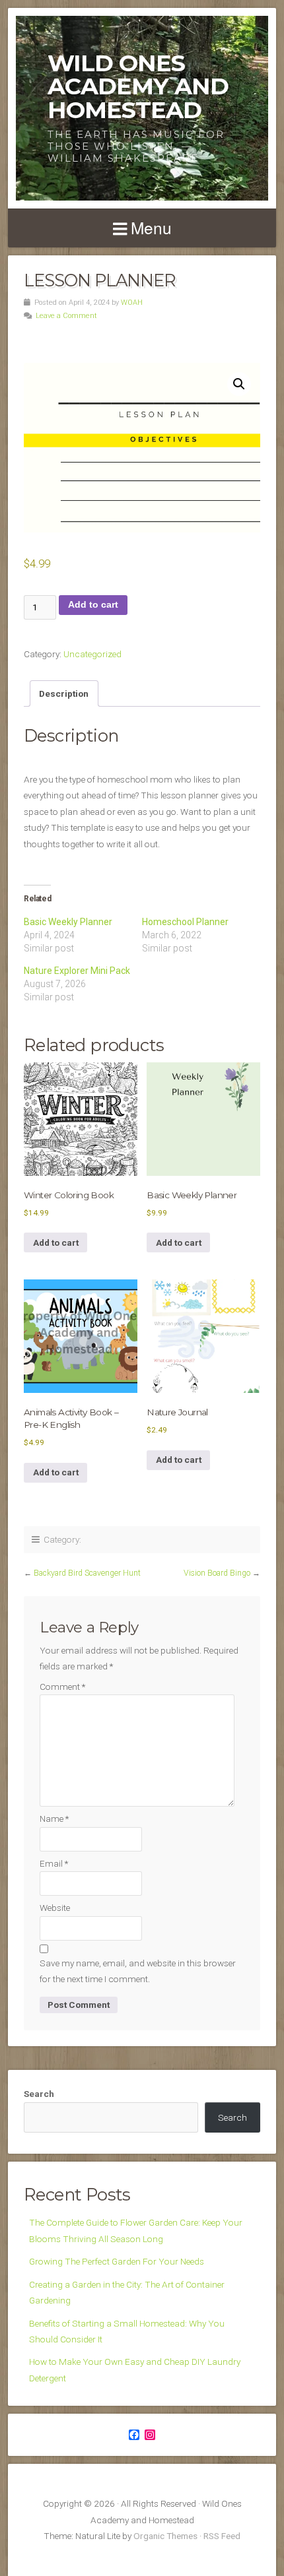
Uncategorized (92, 654)
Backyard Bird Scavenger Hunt (87, 1573)
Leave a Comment (66, 316)
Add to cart (93, 605)
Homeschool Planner (185, 922)
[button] (239, 384)
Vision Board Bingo (217, 1573)
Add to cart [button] (56, 1242)
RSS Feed (222, 2536)
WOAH (132, 303)
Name (54, 1819)
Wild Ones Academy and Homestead (138, 86)
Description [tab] (64, 693)
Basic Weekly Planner (68, 922)
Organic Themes (165, 2536)
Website (55, 1908)
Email (54, 1863)
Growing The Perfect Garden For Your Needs (117, 2261)
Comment (62, 1687)
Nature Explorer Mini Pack (77, 971)
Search (39, 2094)
